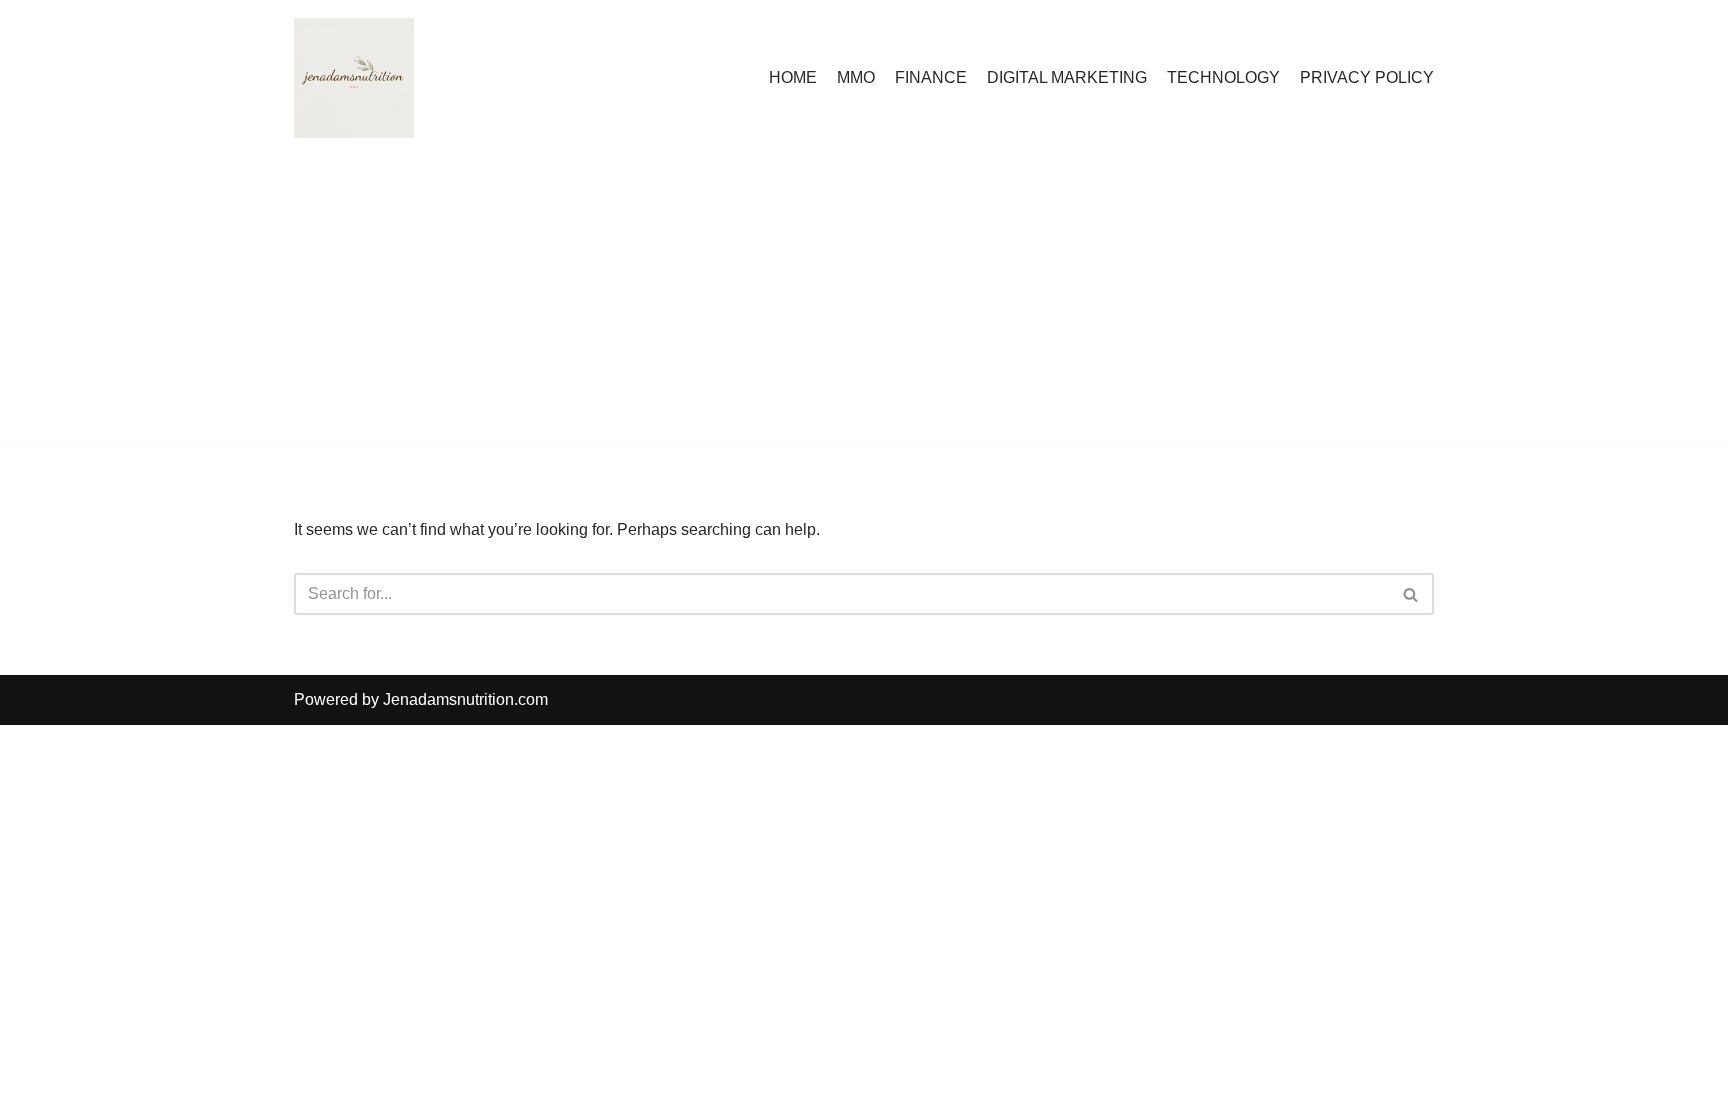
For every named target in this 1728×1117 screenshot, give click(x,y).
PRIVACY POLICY (1367, 77)
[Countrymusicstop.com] (354, 78)
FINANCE (931, 77)
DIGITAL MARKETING (1067, 77)
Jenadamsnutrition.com (465, 699)
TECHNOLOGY (1223, 77)
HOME (793, 77)
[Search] (1411, 594)
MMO (856, 77)
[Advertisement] (864, 306)
